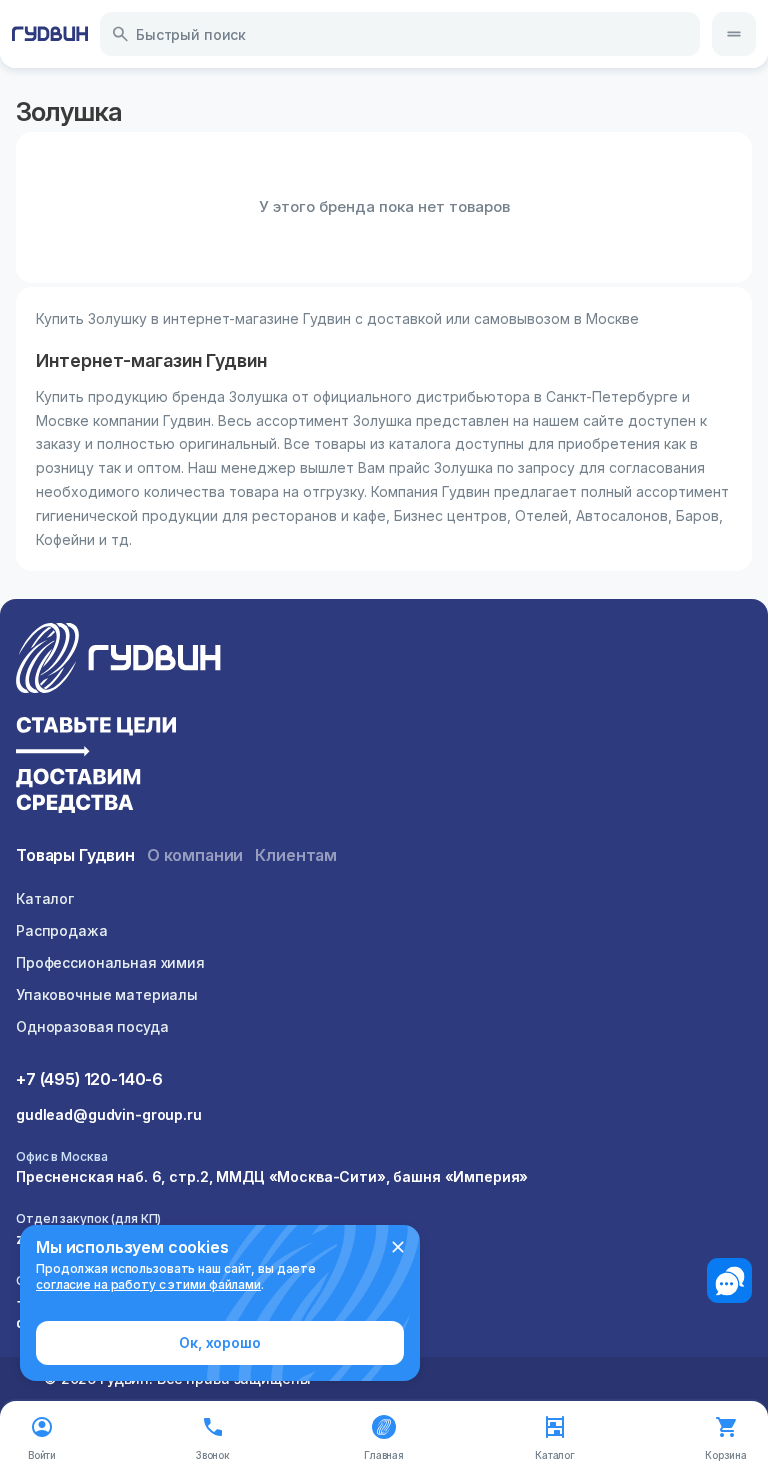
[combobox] (400, 34)
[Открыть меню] (734, 34)
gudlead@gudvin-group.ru (109, 1114)
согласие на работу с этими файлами (148, 1284)
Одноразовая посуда (92, 1026)
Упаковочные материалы (107, 994)
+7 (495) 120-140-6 (89, 1079)
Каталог (45, 898)
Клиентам (296, 855)
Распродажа (62, 930)
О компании (195, 855)
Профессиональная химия (110, 962)
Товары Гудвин (75, 855)
